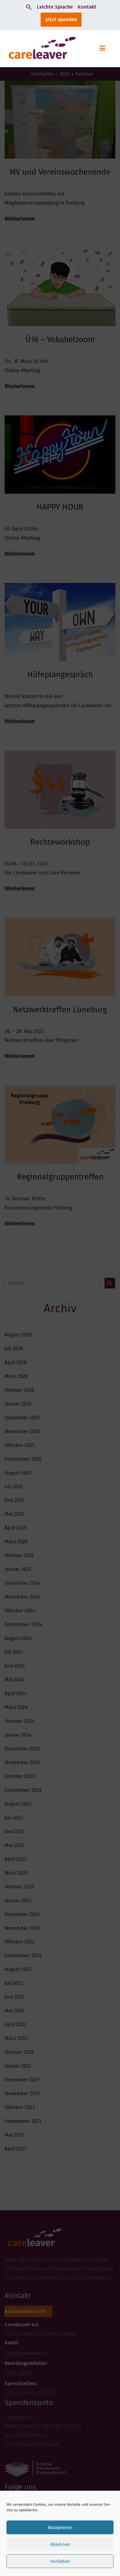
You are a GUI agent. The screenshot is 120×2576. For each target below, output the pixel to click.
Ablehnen (60, 2544)
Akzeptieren (60, 2528)
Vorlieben (60, 2561)
